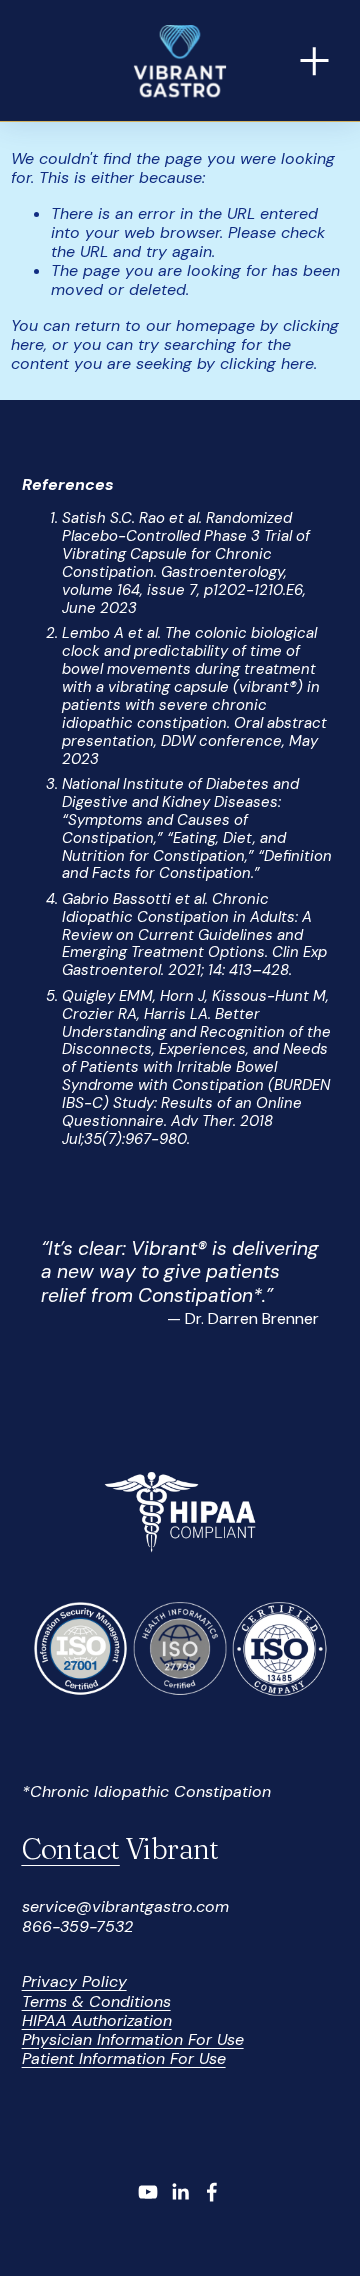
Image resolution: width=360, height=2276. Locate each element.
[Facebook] (212, 2192)
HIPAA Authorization (97, 2020)
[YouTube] (148, 2192)
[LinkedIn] (180, 2192)
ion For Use (202, 2039)
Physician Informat (91, 2039)
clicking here (267, 363)
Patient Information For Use (124, 2058)
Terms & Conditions (96, 2001)
